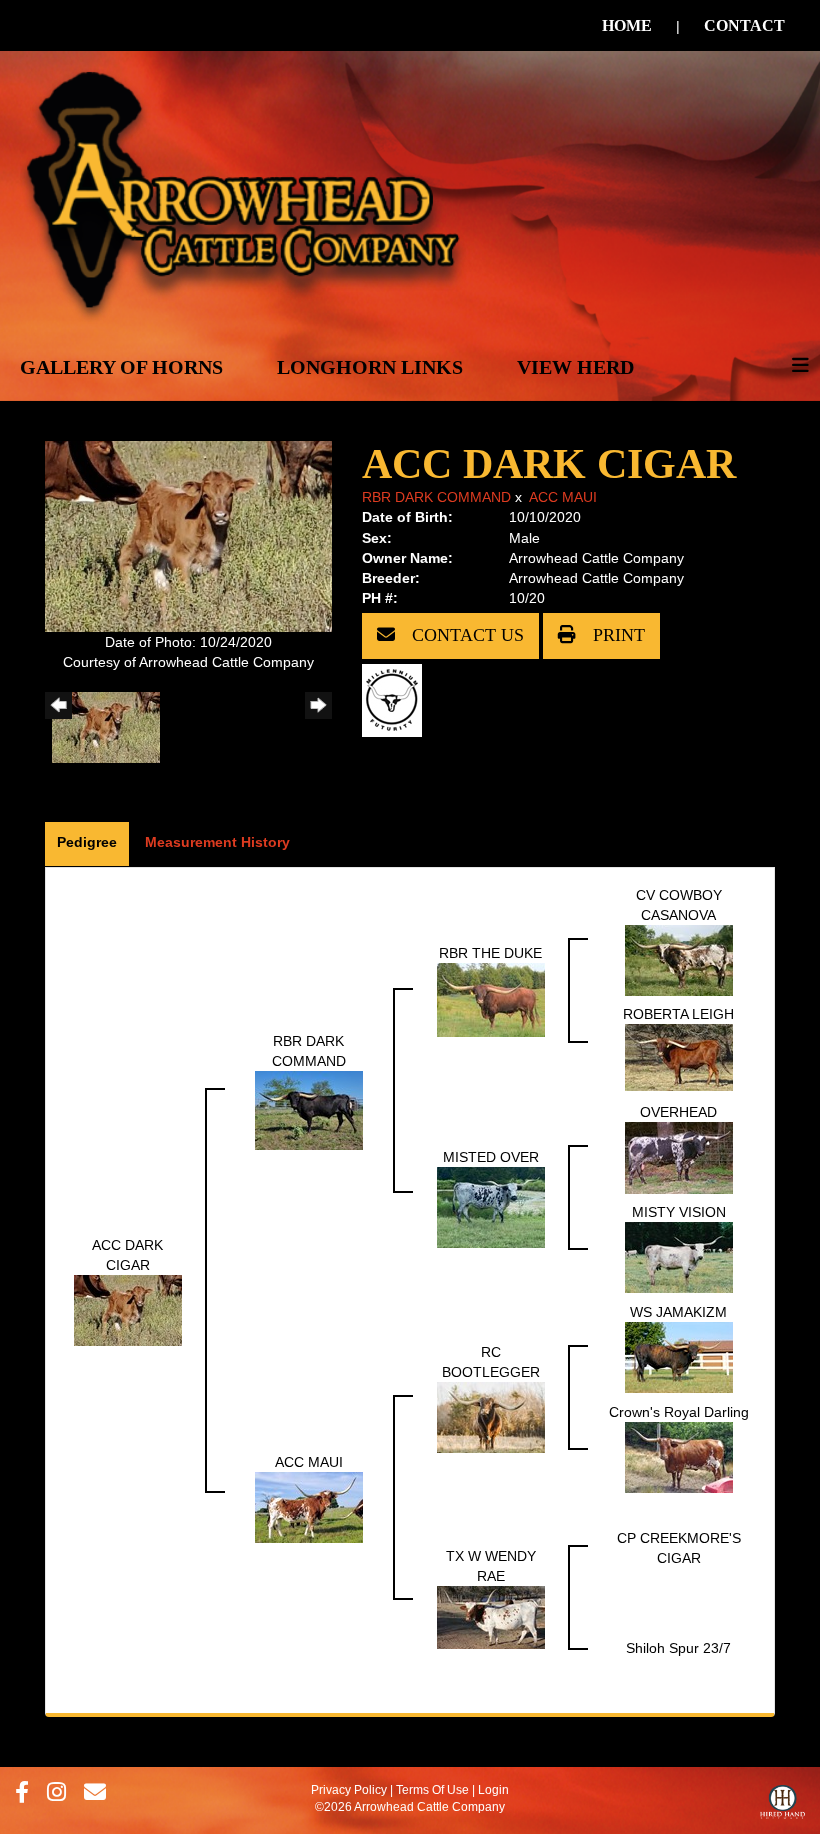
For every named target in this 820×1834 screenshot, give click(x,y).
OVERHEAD (678, 1112)
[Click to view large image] (188, 535)
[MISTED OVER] (491, 1206)
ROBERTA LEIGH (678, 1014)
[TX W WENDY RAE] (491, 1616)
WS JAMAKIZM (678, 1312)
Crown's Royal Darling (679, 1412)
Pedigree (87, 842)
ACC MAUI (563, 497)
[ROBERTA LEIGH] (679, 1056)
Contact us (465, 635)
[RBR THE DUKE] (491, 999)
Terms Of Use (432, 1790)
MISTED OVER (491, 1157)
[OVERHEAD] (679, 1156)
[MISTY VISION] (679, 1256)
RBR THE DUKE (490, 953)
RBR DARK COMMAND (436, 497)
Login (493, 1790)
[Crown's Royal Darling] (679, 1456)
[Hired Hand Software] (782, 1807)
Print (616, 635)
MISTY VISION (679, 1212)
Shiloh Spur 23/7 (678, 1648)
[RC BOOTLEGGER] (491, 1416)
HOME (627, 25)
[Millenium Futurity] (397, 699)
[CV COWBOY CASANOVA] (679, 959)
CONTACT (744, 25)
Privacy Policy (349, 1790)
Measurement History (217, 842)
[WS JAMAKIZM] (679, 1356)
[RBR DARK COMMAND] (309, 1109)
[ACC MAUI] (309, 1506)
